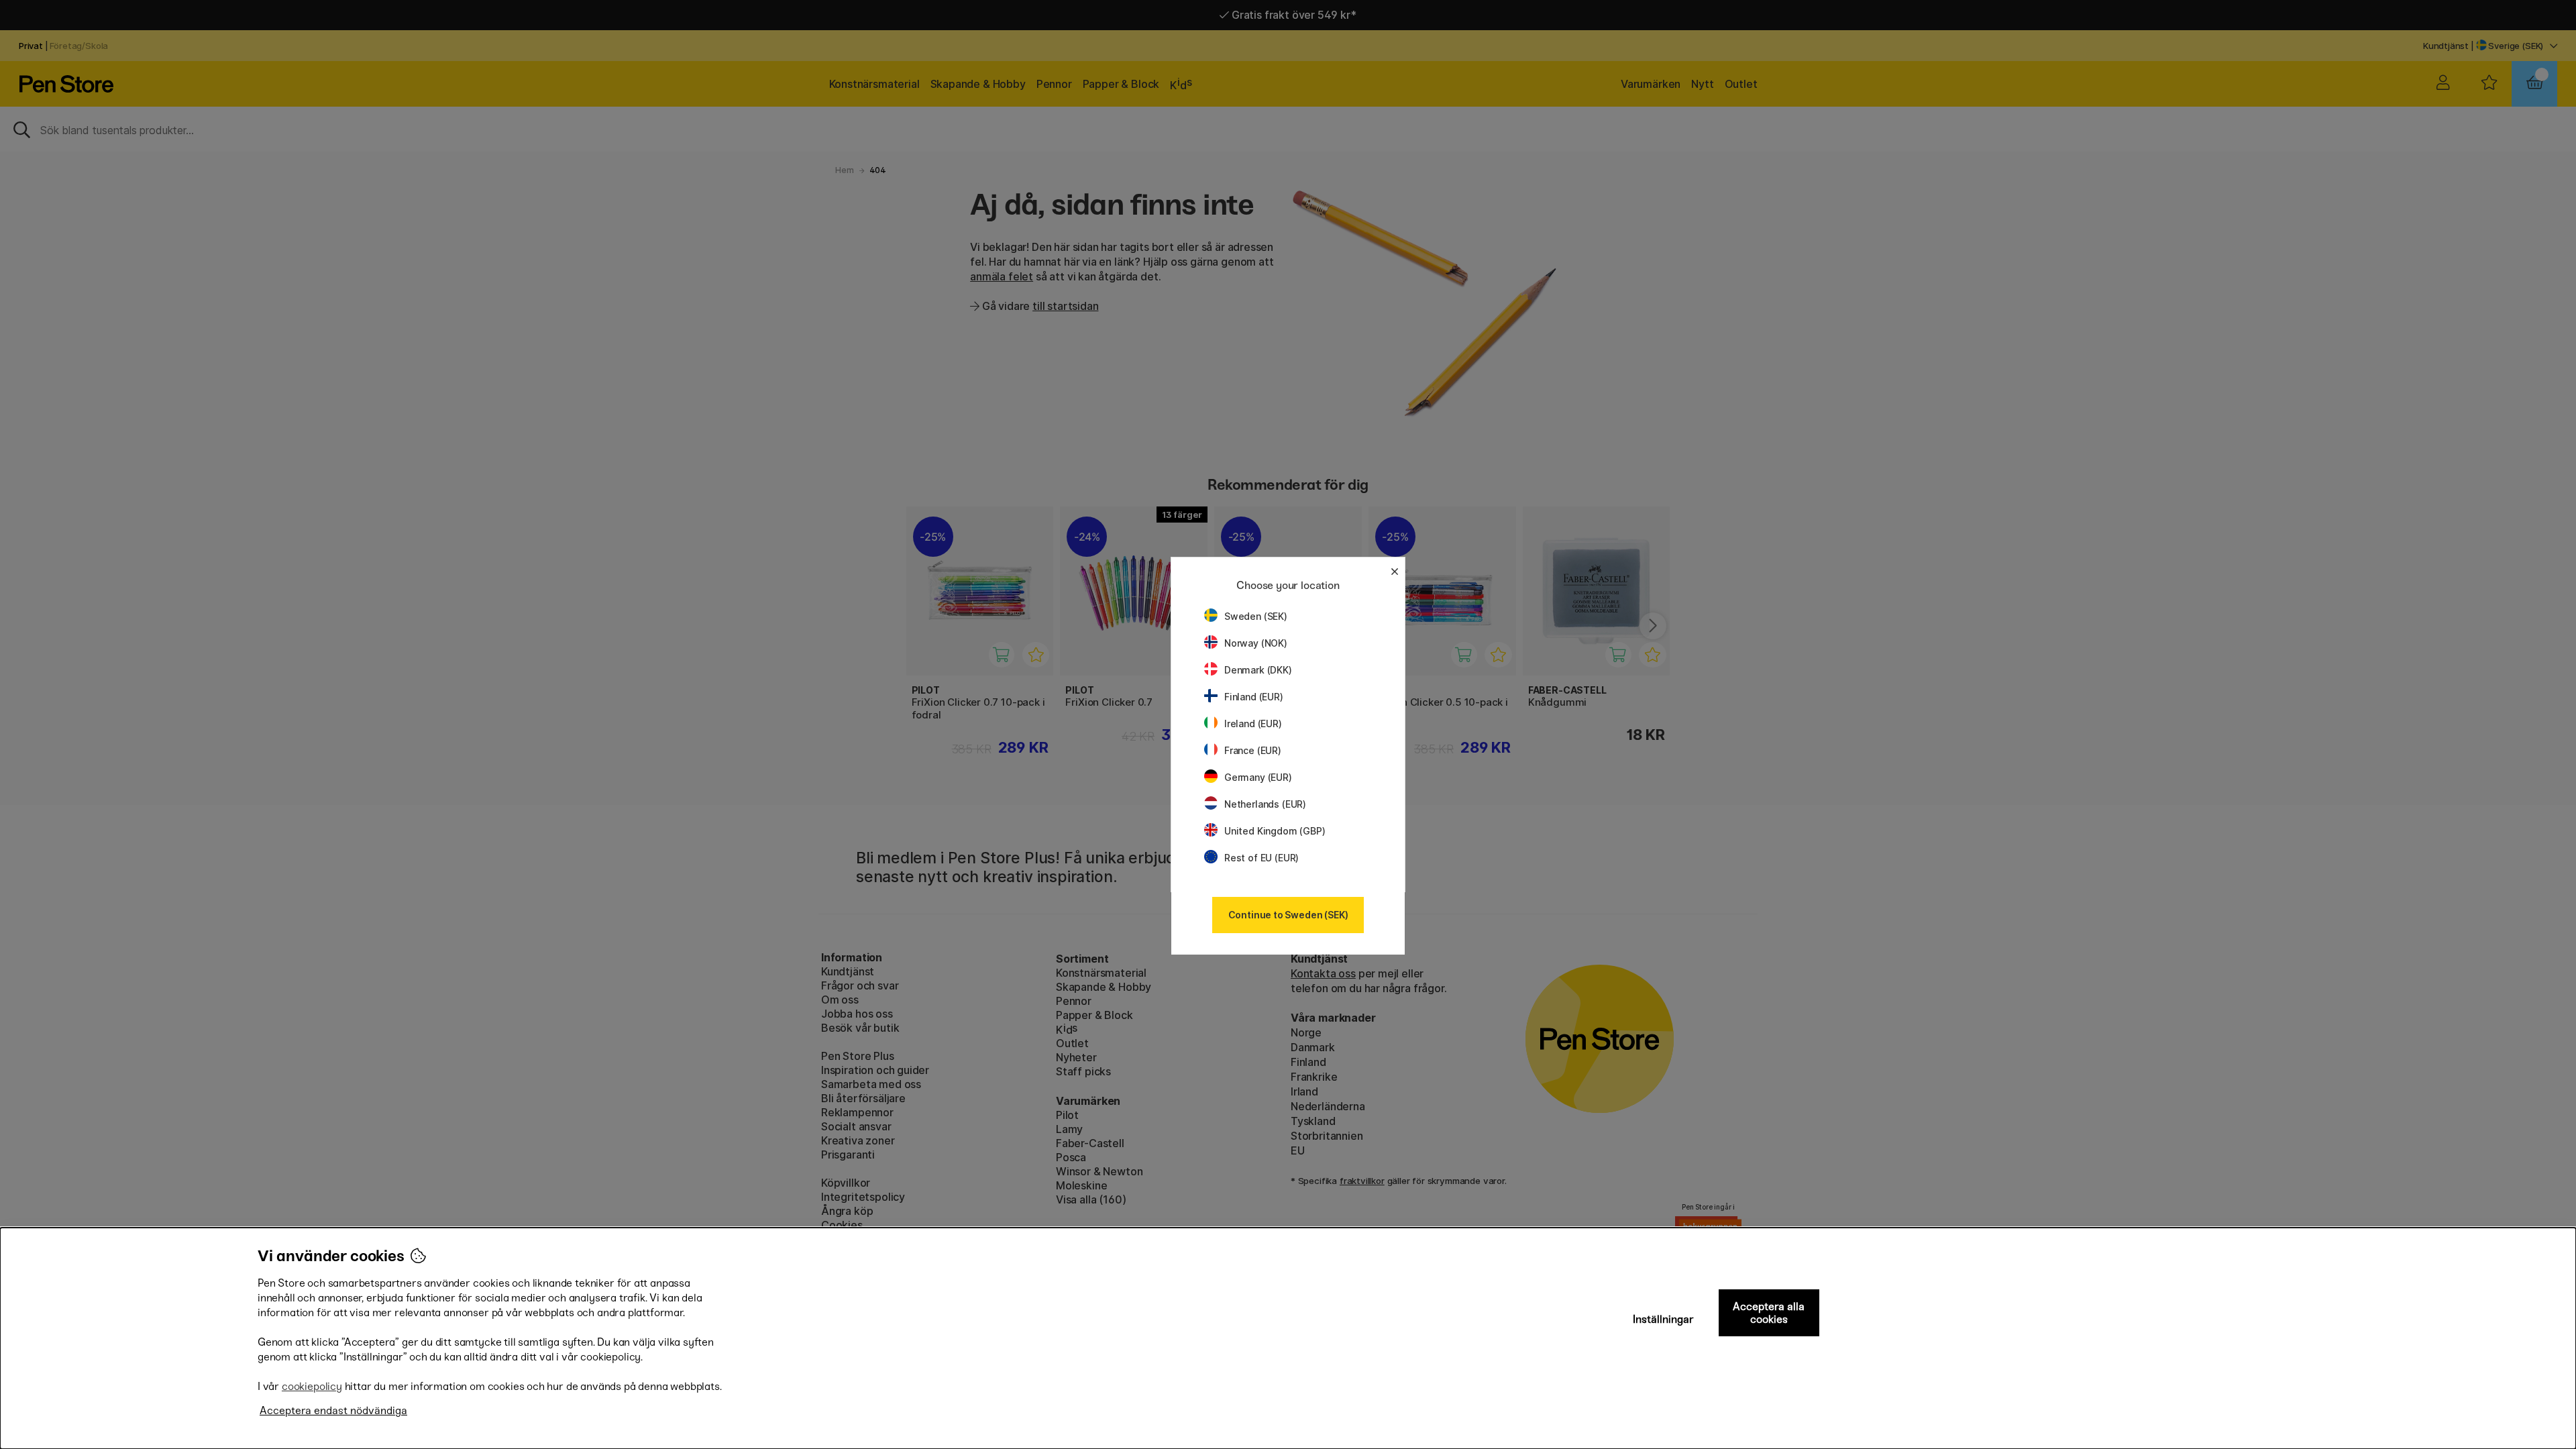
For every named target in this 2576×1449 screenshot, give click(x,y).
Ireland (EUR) (1253, 723)
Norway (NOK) (1256, 643)
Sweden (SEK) (1256, 616)
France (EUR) (1253, 750)
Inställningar (1663, 1319)
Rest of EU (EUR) (1262, 858)
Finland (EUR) (1254, 697)
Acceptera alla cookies (1769, 1313)
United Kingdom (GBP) (1275, 831)
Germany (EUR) (1258, 777)
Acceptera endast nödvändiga (333, 1410)
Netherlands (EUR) (1265, 804)
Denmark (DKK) (1258, 670)
